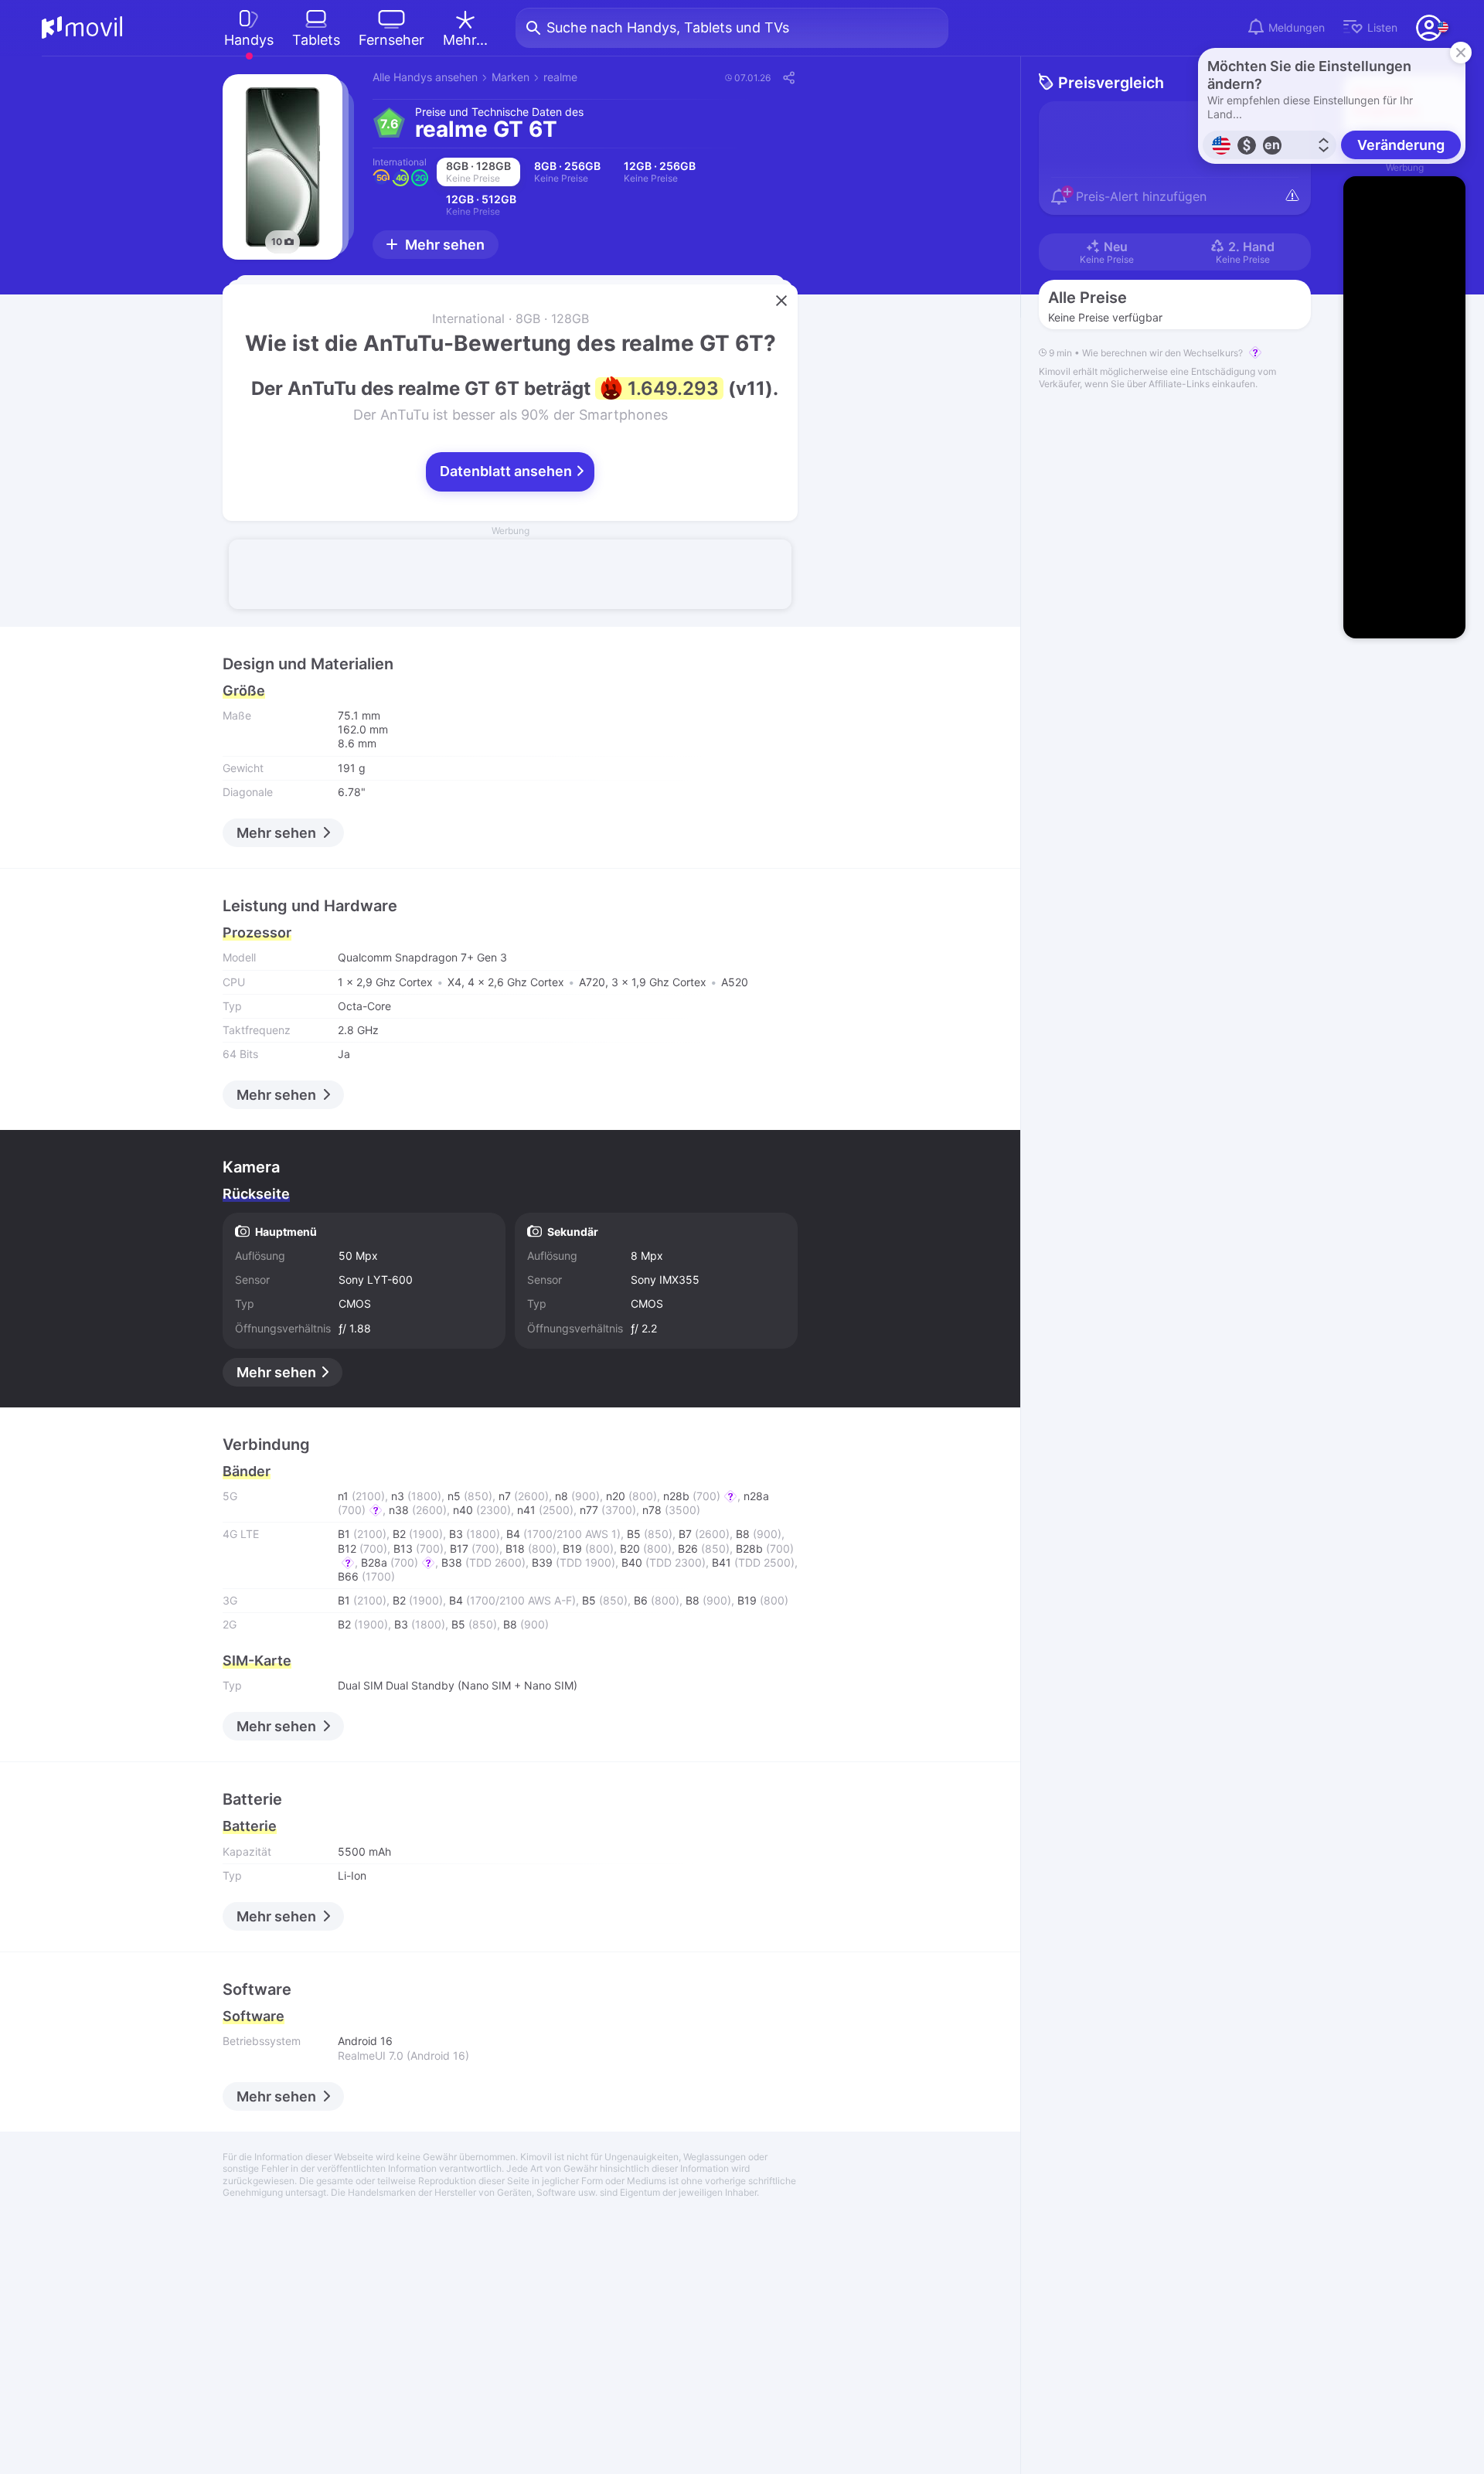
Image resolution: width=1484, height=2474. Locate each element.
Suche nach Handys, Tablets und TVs (668, 27)
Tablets (316, 40)
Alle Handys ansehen (425, 77)
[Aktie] (788, 77)
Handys (249, 40)
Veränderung (1401, 145)
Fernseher (391, 40)
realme (560, 77)
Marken (511, 77)
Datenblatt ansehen (507, 471)
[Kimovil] (82, 28)
